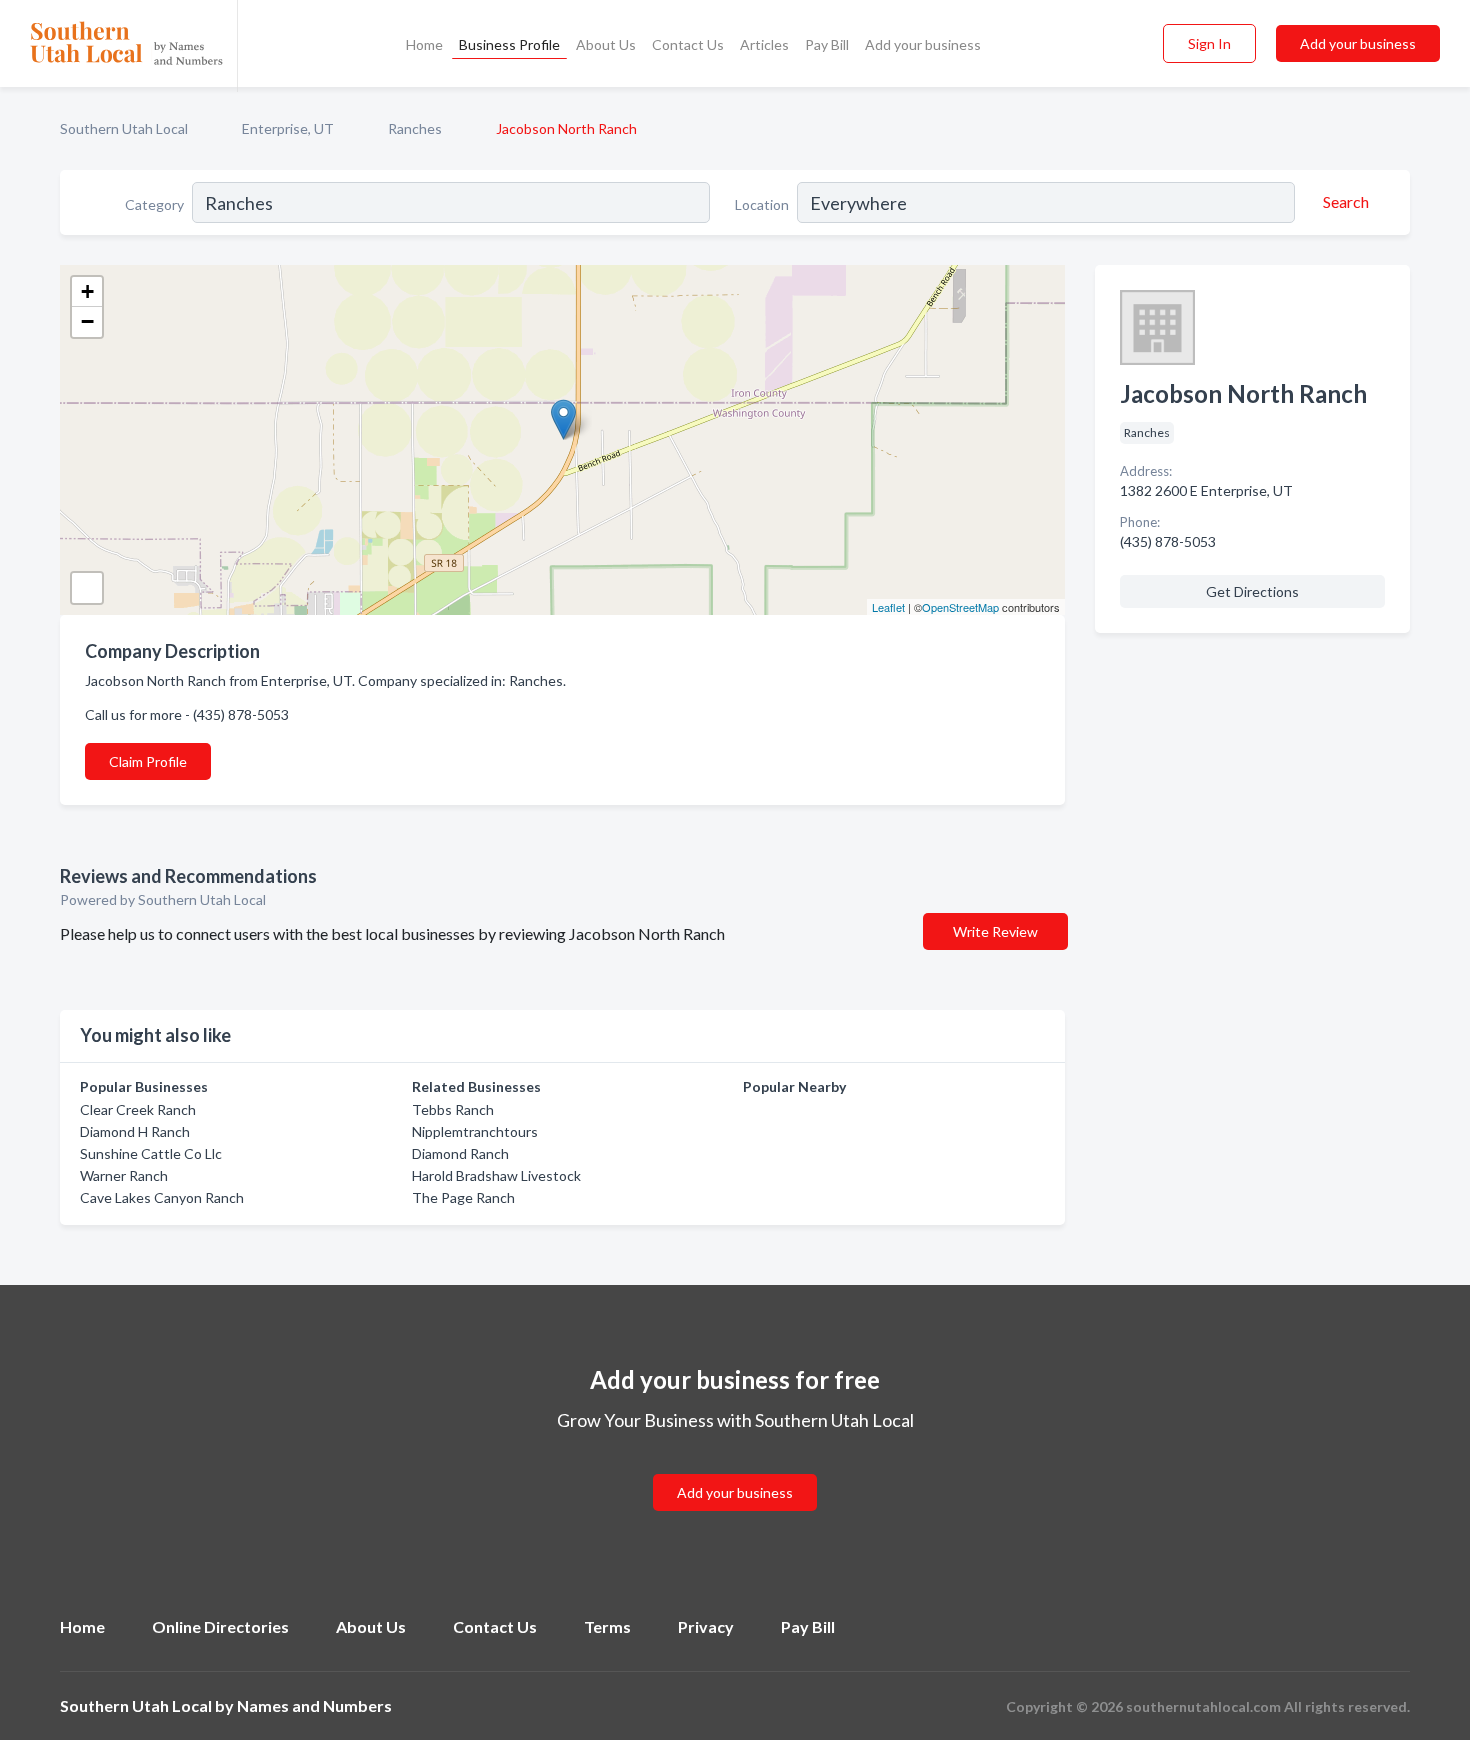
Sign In (1209, 43)
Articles (764, 44)
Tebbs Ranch (453, 1109)
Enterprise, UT (288, 128)
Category (154, 204)
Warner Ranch (124, 1175)
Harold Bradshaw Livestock (496, 1175)
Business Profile (509, 44)
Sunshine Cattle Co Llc (151, 1153)
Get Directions (1252, 591)
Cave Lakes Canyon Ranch (162, 1197)
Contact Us (688, 44)
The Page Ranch (463, 1197)
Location (762, 204)
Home (424, 44)
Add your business (923, 44)
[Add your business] (735, 1468)
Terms (607, 1626)
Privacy (706, 1626)
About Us (606, 44)
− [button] (87, 321)
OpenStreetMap (960, 607)
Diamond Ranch (460, 1153)
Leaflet (888, 607)
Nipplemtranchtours (475, 1131)
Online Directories (220, 1626)
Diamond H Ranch (135, 1131)
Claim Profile (148, 761)
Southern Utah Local (124, 128)
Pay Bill (827, 44)
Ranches (415, 128)
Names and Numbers (314, 1705)
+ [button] (87, 291)
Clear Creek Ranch (138, 1109)
